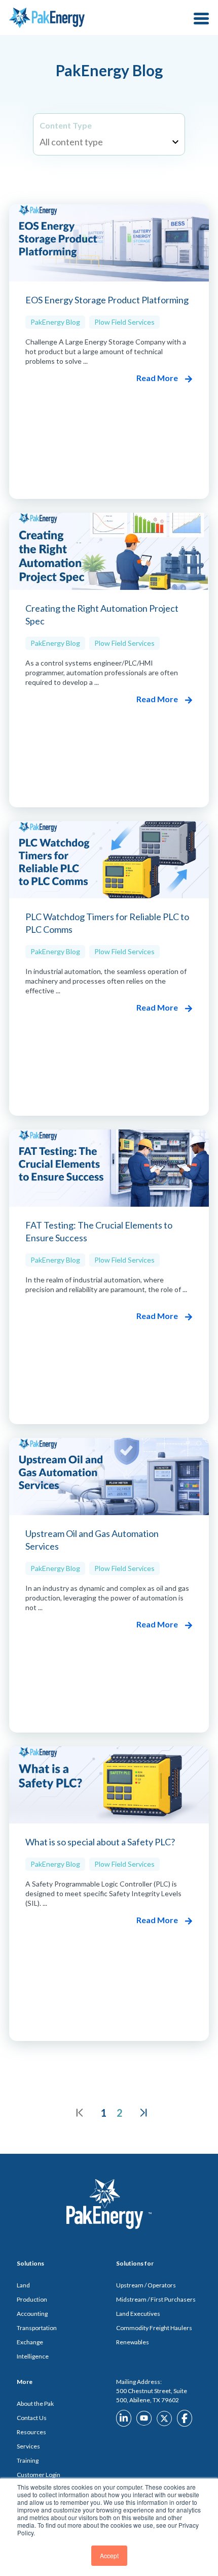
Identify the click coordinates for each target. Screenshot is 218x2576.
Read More (158, 378)
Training (28, 2460)
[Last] (143, 2113)
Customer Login (39, 2475)
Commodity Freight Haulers (154, 2328)
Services (28, 2446)
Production (32, 2299)
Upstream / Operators (146, 2285)
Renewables (133, 2342)
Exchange (30, 2342)
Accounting (32, 2314)
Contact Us (32, 2418)
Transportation (37, 2328)
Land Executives (138, 2314)
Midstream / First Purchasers (156, 2299)
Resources (31, 2432)
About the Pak (35, 2404)
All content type (71, 142)
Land (23, 2285)
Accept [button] (109, 2555)
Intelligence (33, 2356)
